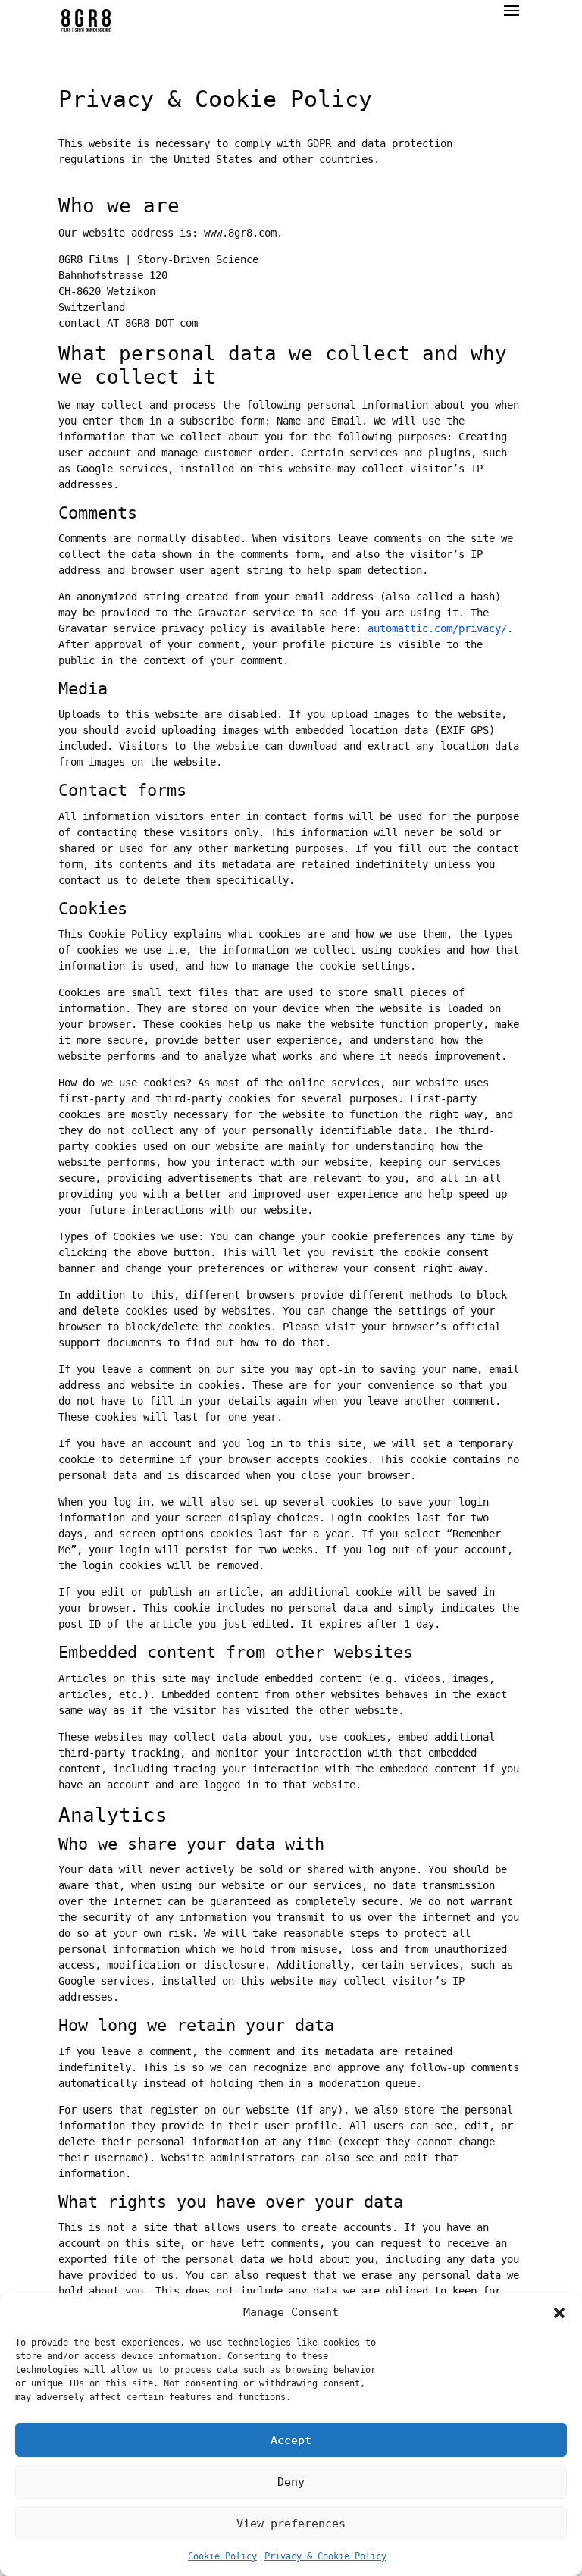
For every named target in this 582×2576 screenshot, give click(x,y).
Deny (291, 2482)
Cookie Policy (222, 2556)
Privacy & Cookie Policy (325, 2556)
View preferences (291, 2524)
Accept (291, 2440)
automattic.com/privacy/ (437, 628)
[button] (559, 2313)
